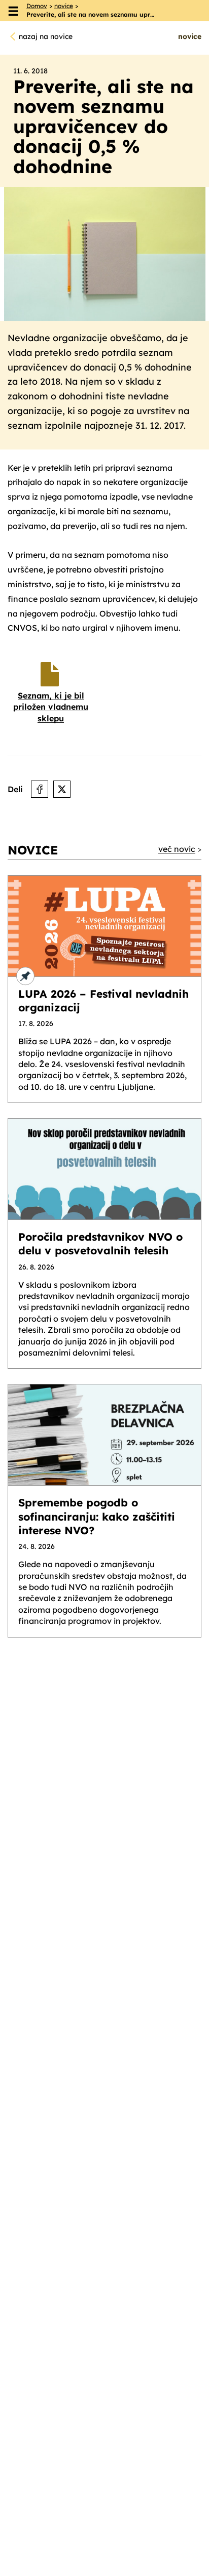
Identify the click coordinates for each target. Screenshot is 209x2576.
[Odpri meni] (13, 11)
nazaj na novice (46, 36)
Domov (37, 6)
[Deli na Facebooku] (40, 789)
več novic (177, 849)
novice (64, 6)
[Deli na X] (62, 789)
